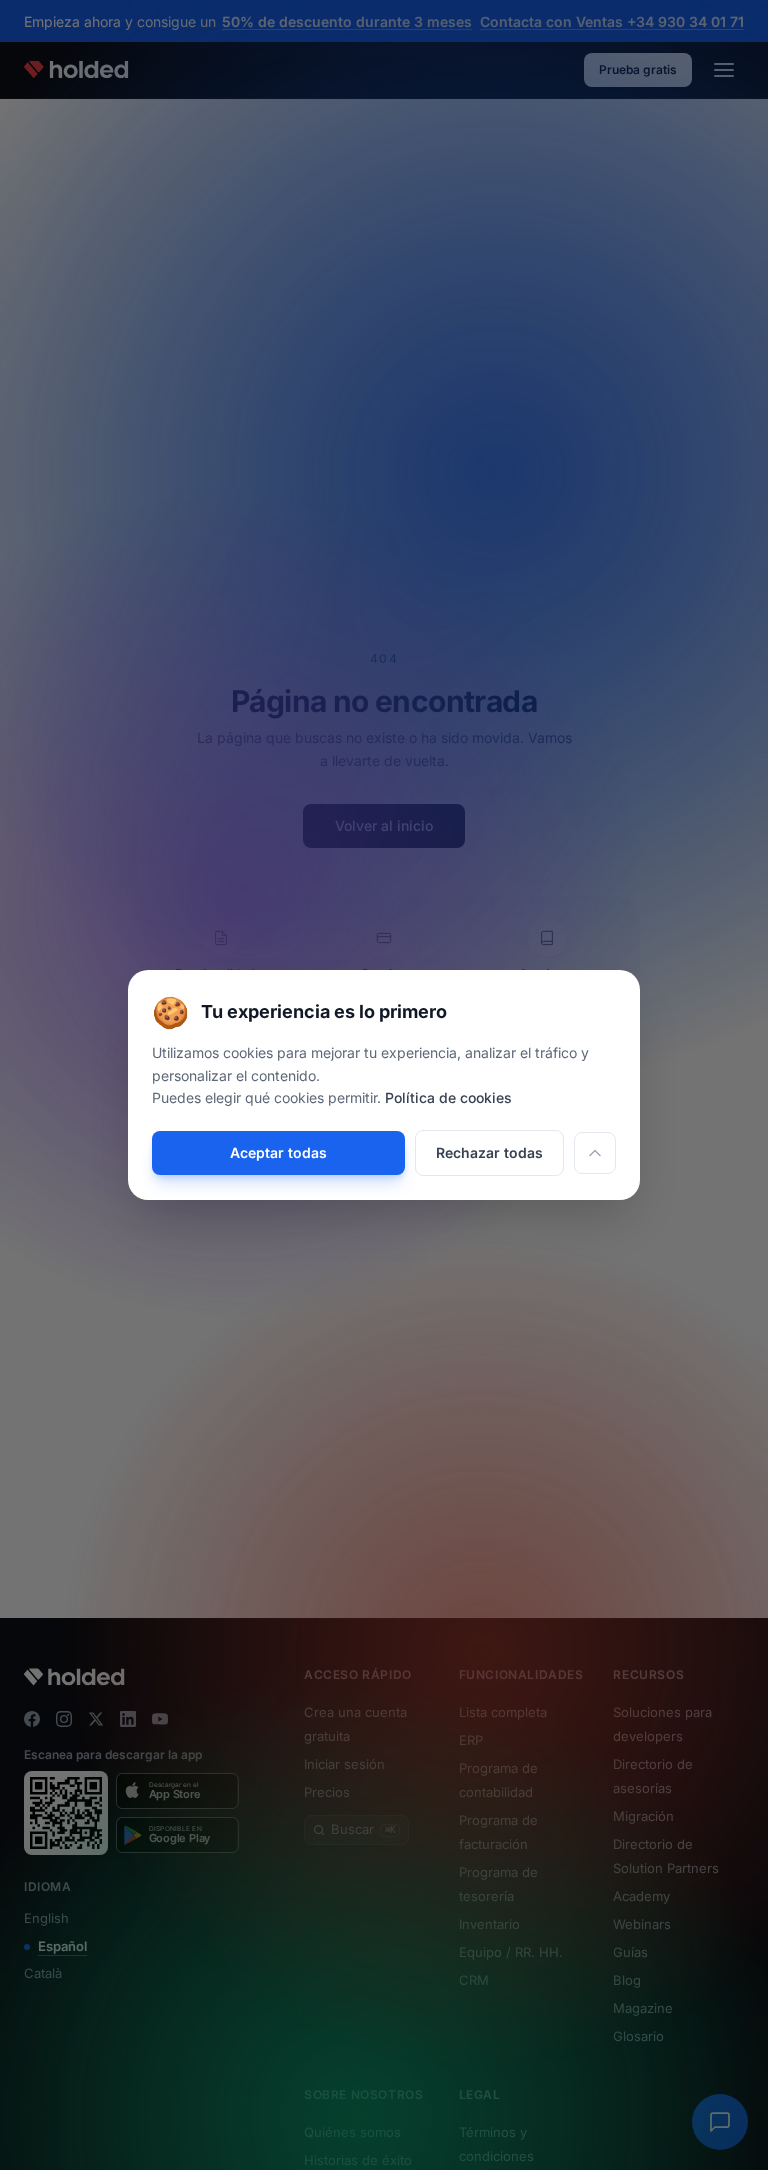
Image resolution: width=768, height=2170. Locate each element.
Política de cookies (448, 1097)
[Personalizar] (595, 1153)
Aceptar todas (278, 1152)
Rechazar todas (489, 1152)
